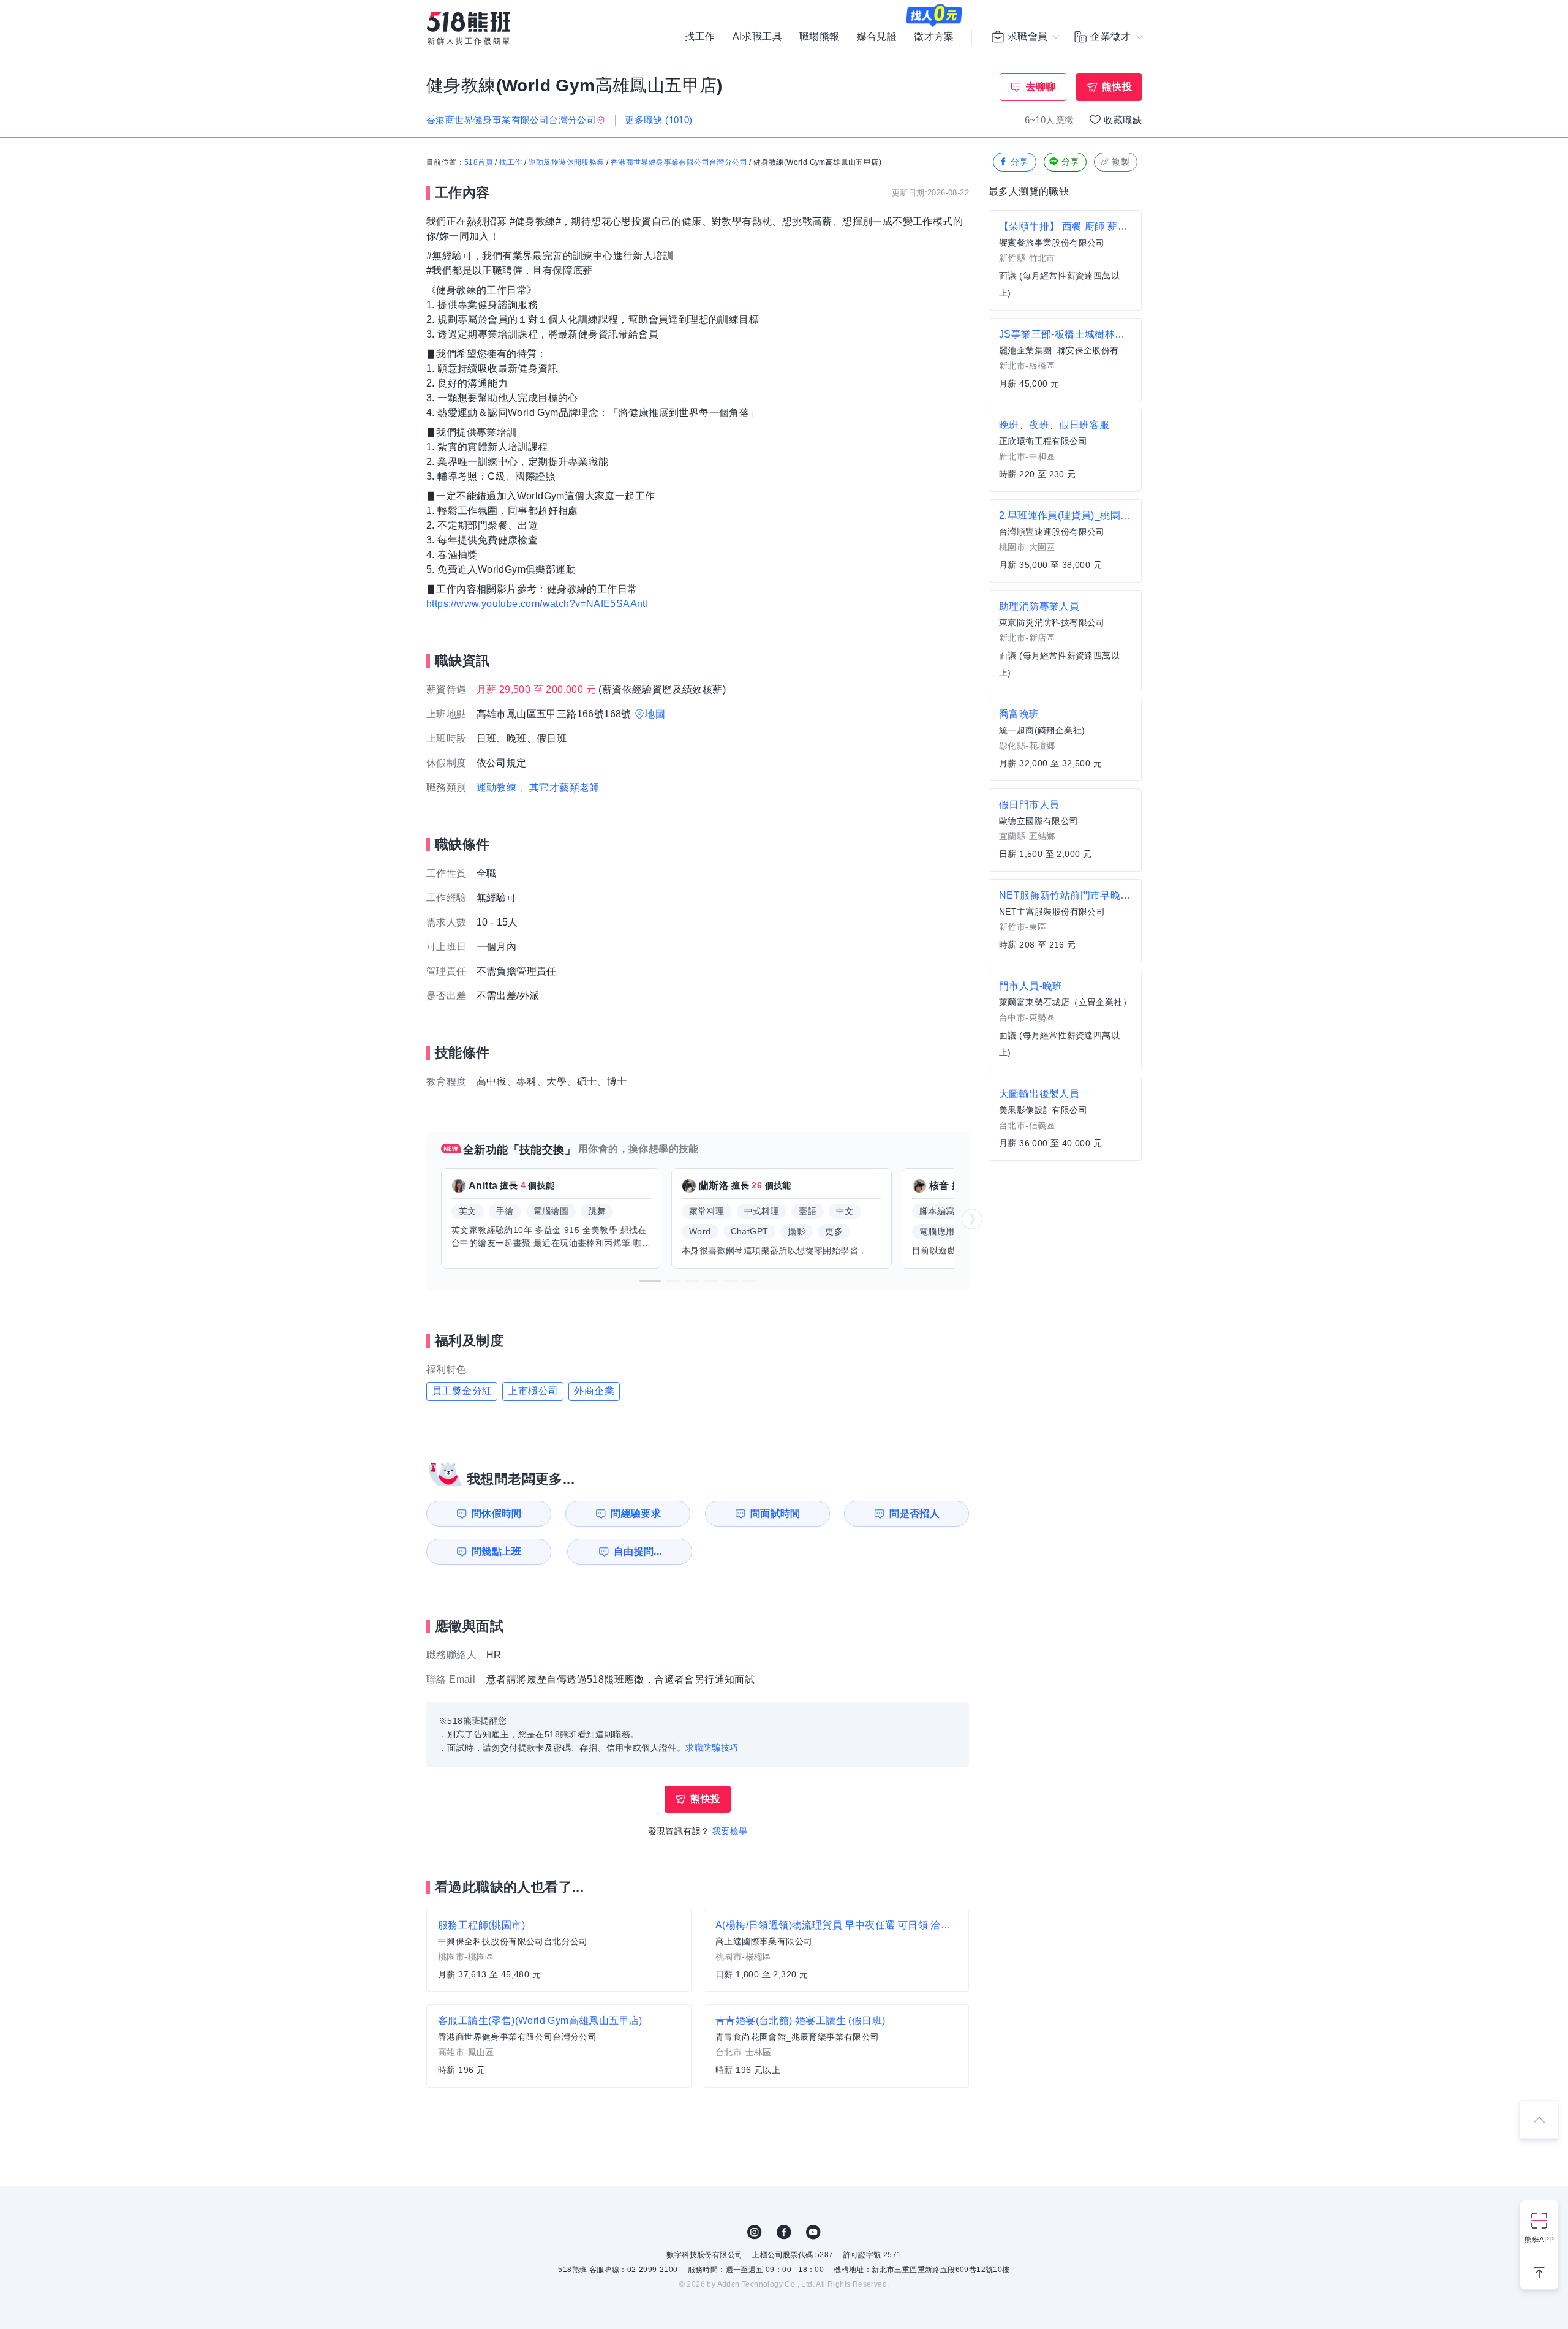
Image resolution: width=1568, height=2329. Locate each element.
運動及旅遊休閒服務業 (567, 162)
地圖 (655, 714)
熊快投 (1117, 87)
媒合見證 (877, 37)
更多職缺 (658, 120)
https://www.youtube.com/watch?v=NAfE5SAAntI (537, 604)
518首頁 (479, 162)
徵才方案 (934, 37)
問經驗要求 (636, 1513)
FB (784, 2232)
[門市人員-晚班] (1065, 1020)
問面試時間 (775, 1513)
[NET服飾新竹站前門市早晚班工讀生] (1065, 921)
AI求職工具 (757, 37)
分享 (1020, 162)
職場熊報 (820, 37)
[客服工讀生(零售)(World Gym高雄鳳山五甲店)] (559, 2046)
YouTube (813, 2232)
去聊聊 (1041, 87)
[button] (650, 1281)
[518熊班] (469, 28)
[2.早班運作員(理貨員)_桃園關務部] (1065, 541)
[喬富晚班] (1065, 739)
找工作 (700, 37)
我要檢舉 (730, 1831)
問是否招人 (914, 1513)
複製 (1121, 162)
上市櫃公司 (533, 1391)
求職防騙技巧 (712, 1748)
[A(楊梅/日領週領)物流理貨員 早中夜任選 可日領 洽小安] (836, 1950)
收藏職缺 (1123, 120)
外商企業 (594, 1391)
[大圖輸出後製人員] (1065, 1119)
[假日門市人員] (1065, 830)
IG (755, 2232)
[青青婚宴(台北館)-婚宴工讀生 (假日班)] (836, 2046)
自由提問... (638, 1551)
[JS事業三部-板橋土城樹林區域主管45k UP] (1065, 360)
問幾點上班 (497, 1551)
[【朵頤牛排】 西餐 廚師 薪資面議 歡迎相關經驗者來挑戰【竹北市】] (1065, 260)
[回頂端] (1539, 2120)
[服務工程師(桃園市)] (559, 1950)
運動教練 (497, 787)
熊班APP (1539, 2240)
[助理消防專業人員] (1065, 640)
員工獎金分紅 (462, 1391)
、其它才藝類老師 (560, 787)
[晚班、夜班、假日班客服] (1065, 450)
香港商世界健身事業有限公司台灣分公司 (679, 162)
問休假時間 (497, 1513)
